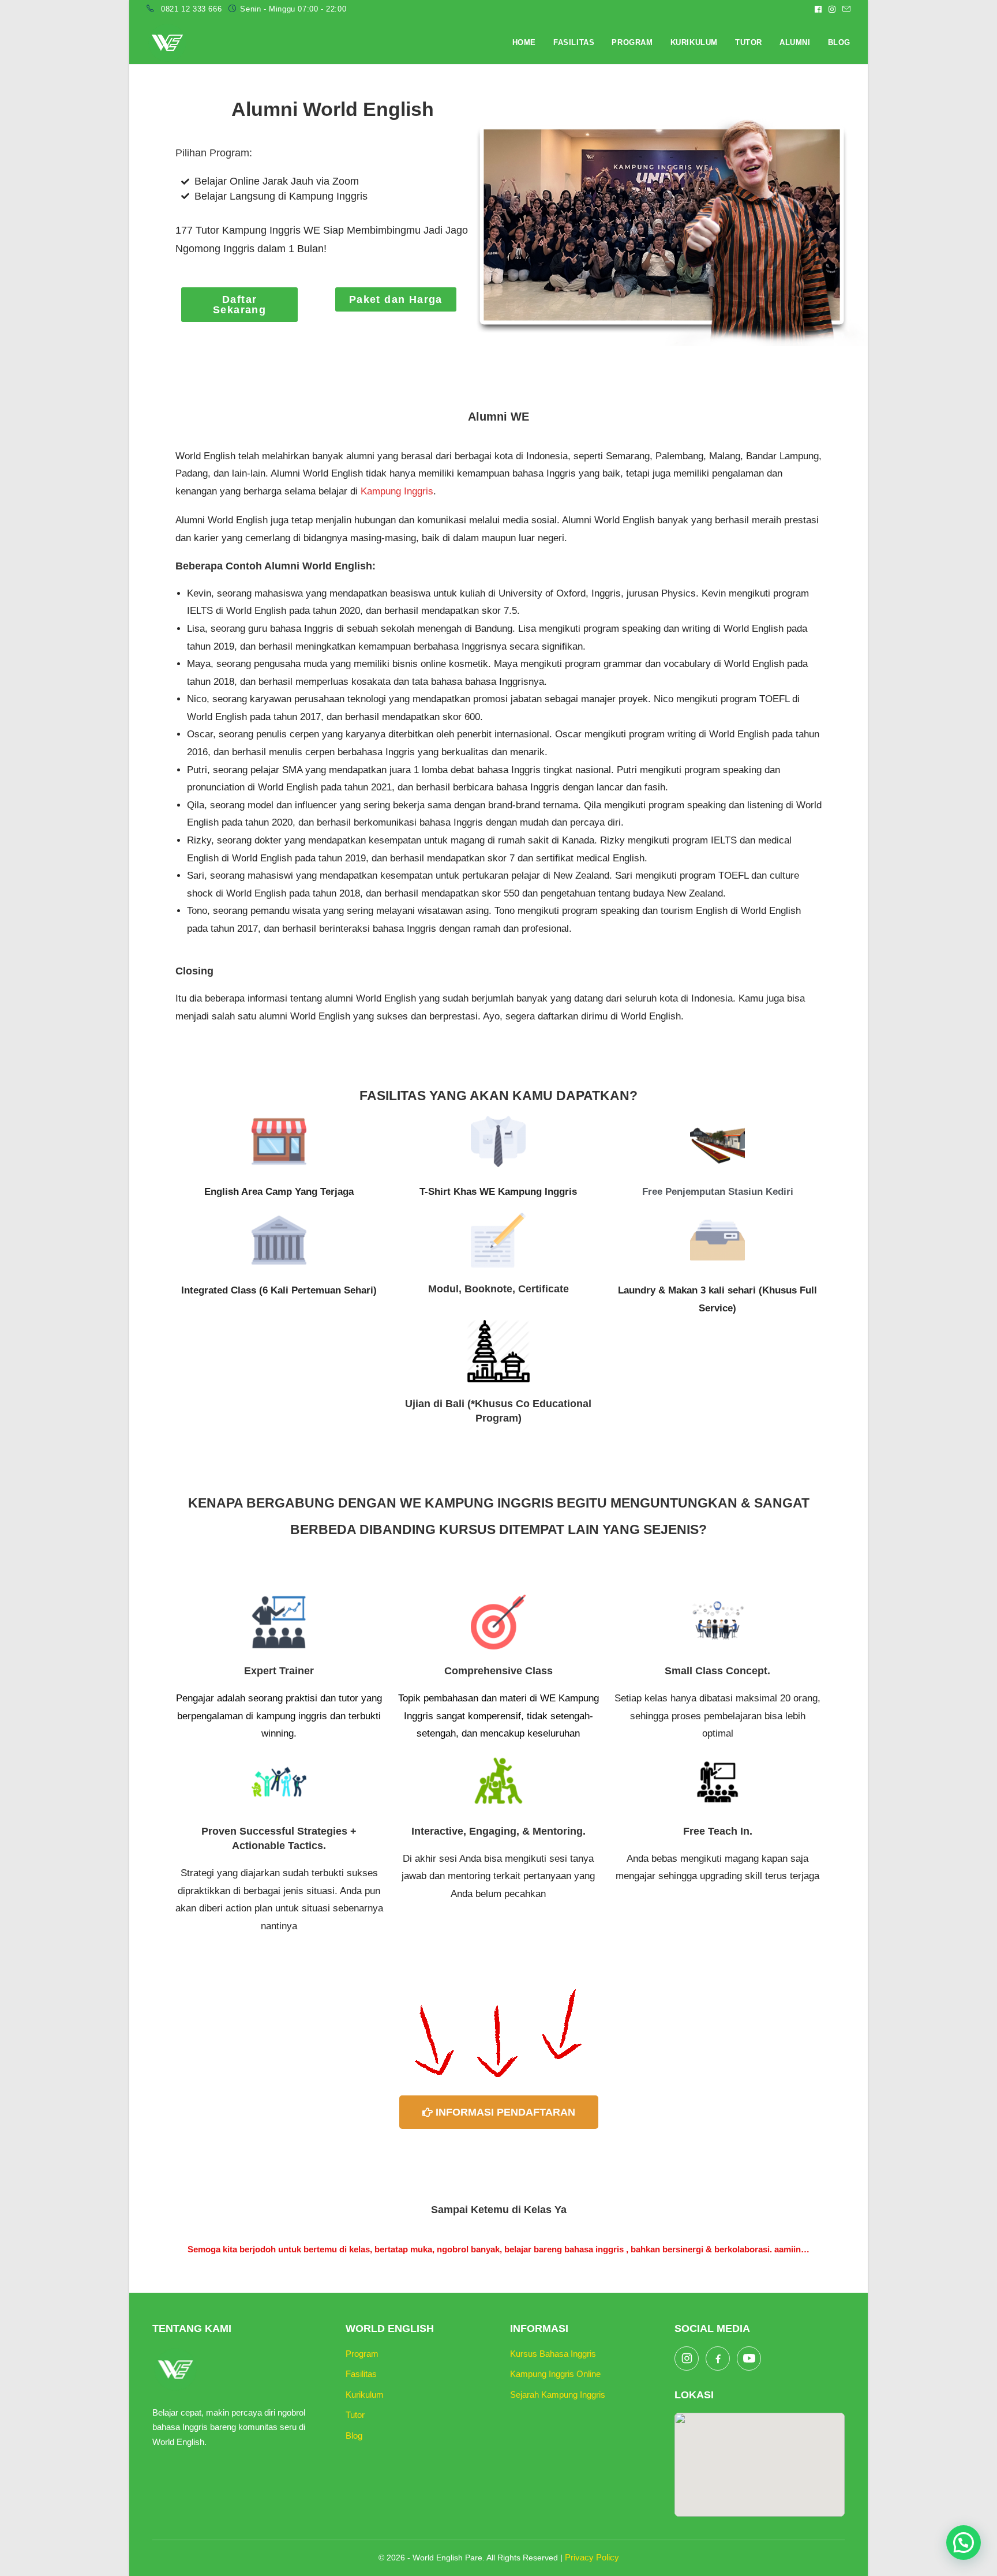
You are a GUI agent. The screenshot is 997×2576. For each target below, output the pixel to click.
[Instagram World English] (687, 2358)
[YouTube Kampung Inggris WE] (749, 2358)
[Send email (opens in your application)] (845, 9)
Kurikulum (365, 2395)
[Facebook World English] (718, 2358)
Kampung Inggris (397, 491)
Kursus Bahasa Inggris (553, 2354)
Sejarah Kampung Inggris (558, 2395)
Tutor (355, 2415)
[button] (964, 2543)
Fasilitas (361, 2374)
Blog (354, 2436)
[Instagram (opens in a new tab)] (832, 9)
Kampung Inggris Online (555, 2374)
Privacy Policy (592, 2557)
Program (362, 2354)
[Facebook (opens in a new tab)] (818, 9)
